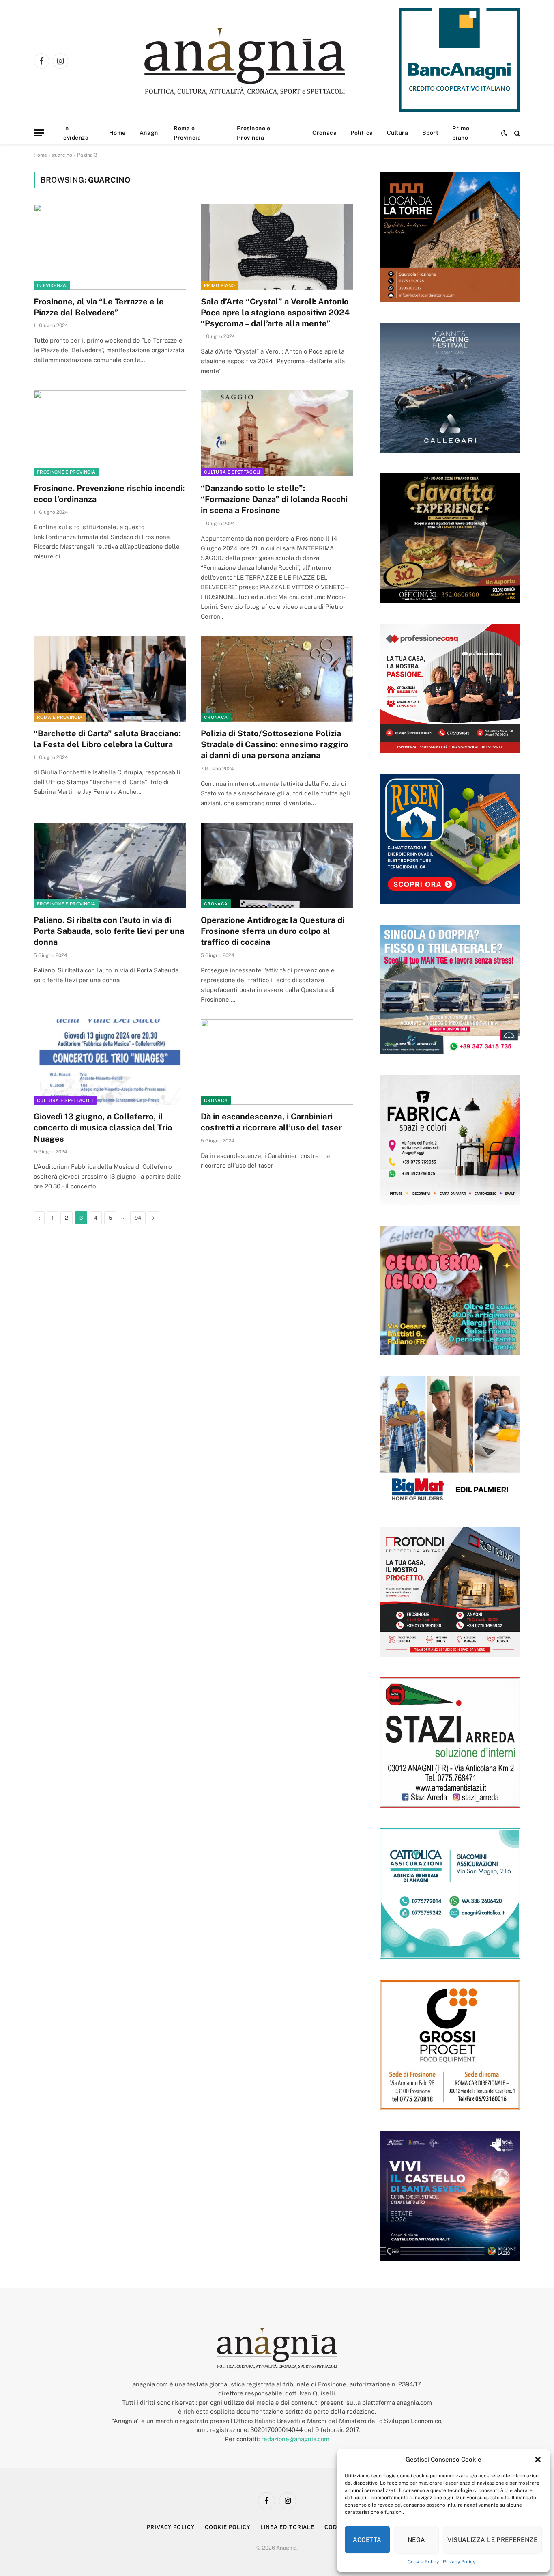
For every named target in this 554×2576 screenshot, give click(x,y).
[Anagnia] (268, 61)
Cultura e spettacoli (232, 472)
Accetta (367, 2540)
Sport (431, 133)
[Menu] (39, 133)
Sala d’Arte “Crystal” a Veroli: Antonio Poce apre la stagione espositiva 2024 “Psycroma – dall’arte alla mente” (275, 313)
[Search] (516, 133)
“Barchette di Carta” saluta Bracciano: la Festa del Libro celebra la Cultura (107, 739)
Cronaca (324, 133)
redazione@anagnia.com (295, 2439)
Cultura (398, 133)
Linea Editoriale (288, 2527)
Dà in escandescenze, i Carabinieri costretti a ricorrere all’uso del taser (271, 1122)
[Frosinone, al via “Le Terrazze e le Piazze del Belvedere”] (110, 247)
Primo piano (461, 133)
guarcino (62, 155)
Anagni (150, 133)
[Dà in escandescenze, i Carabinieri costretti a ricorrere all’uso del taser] (277, 1062)
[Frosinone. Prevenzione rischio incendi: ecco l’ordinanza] (110, 433)
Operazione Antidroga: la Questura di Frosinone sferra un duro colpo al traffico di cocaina (273, 931)
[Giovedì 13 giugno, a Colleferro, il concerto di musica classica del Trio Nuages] (110, 1062)
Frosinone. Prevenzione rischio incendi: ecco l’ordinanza (109, 494)
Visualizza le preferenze (492, 2540)
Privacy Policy (459, 2562)
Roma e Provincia (187, 133)
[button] (538, 2460)
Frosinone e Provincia (253, 133)
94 (138, 1218)
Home (117, 133)
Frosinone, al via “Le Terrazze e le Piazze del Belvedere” (99, 307)
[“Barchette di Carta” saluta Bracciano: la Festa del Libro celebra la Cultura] (110, 679)
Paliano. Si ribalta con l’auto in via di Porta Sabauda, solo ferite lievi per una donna (109, 931)
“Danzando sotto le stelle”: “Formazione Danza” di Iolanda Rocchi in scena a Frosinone (274, 499)
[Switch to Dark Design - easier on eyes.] (504, 133)
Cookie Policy (423, 2562)
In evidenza (76, 133)
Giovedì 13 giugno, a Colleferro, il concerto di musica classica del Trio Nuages (103, 1127)
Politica (362, 133)
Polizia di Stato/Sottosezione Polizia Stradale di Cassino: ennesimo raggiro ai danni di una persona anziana (275, 744)
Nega (417, 2540)
